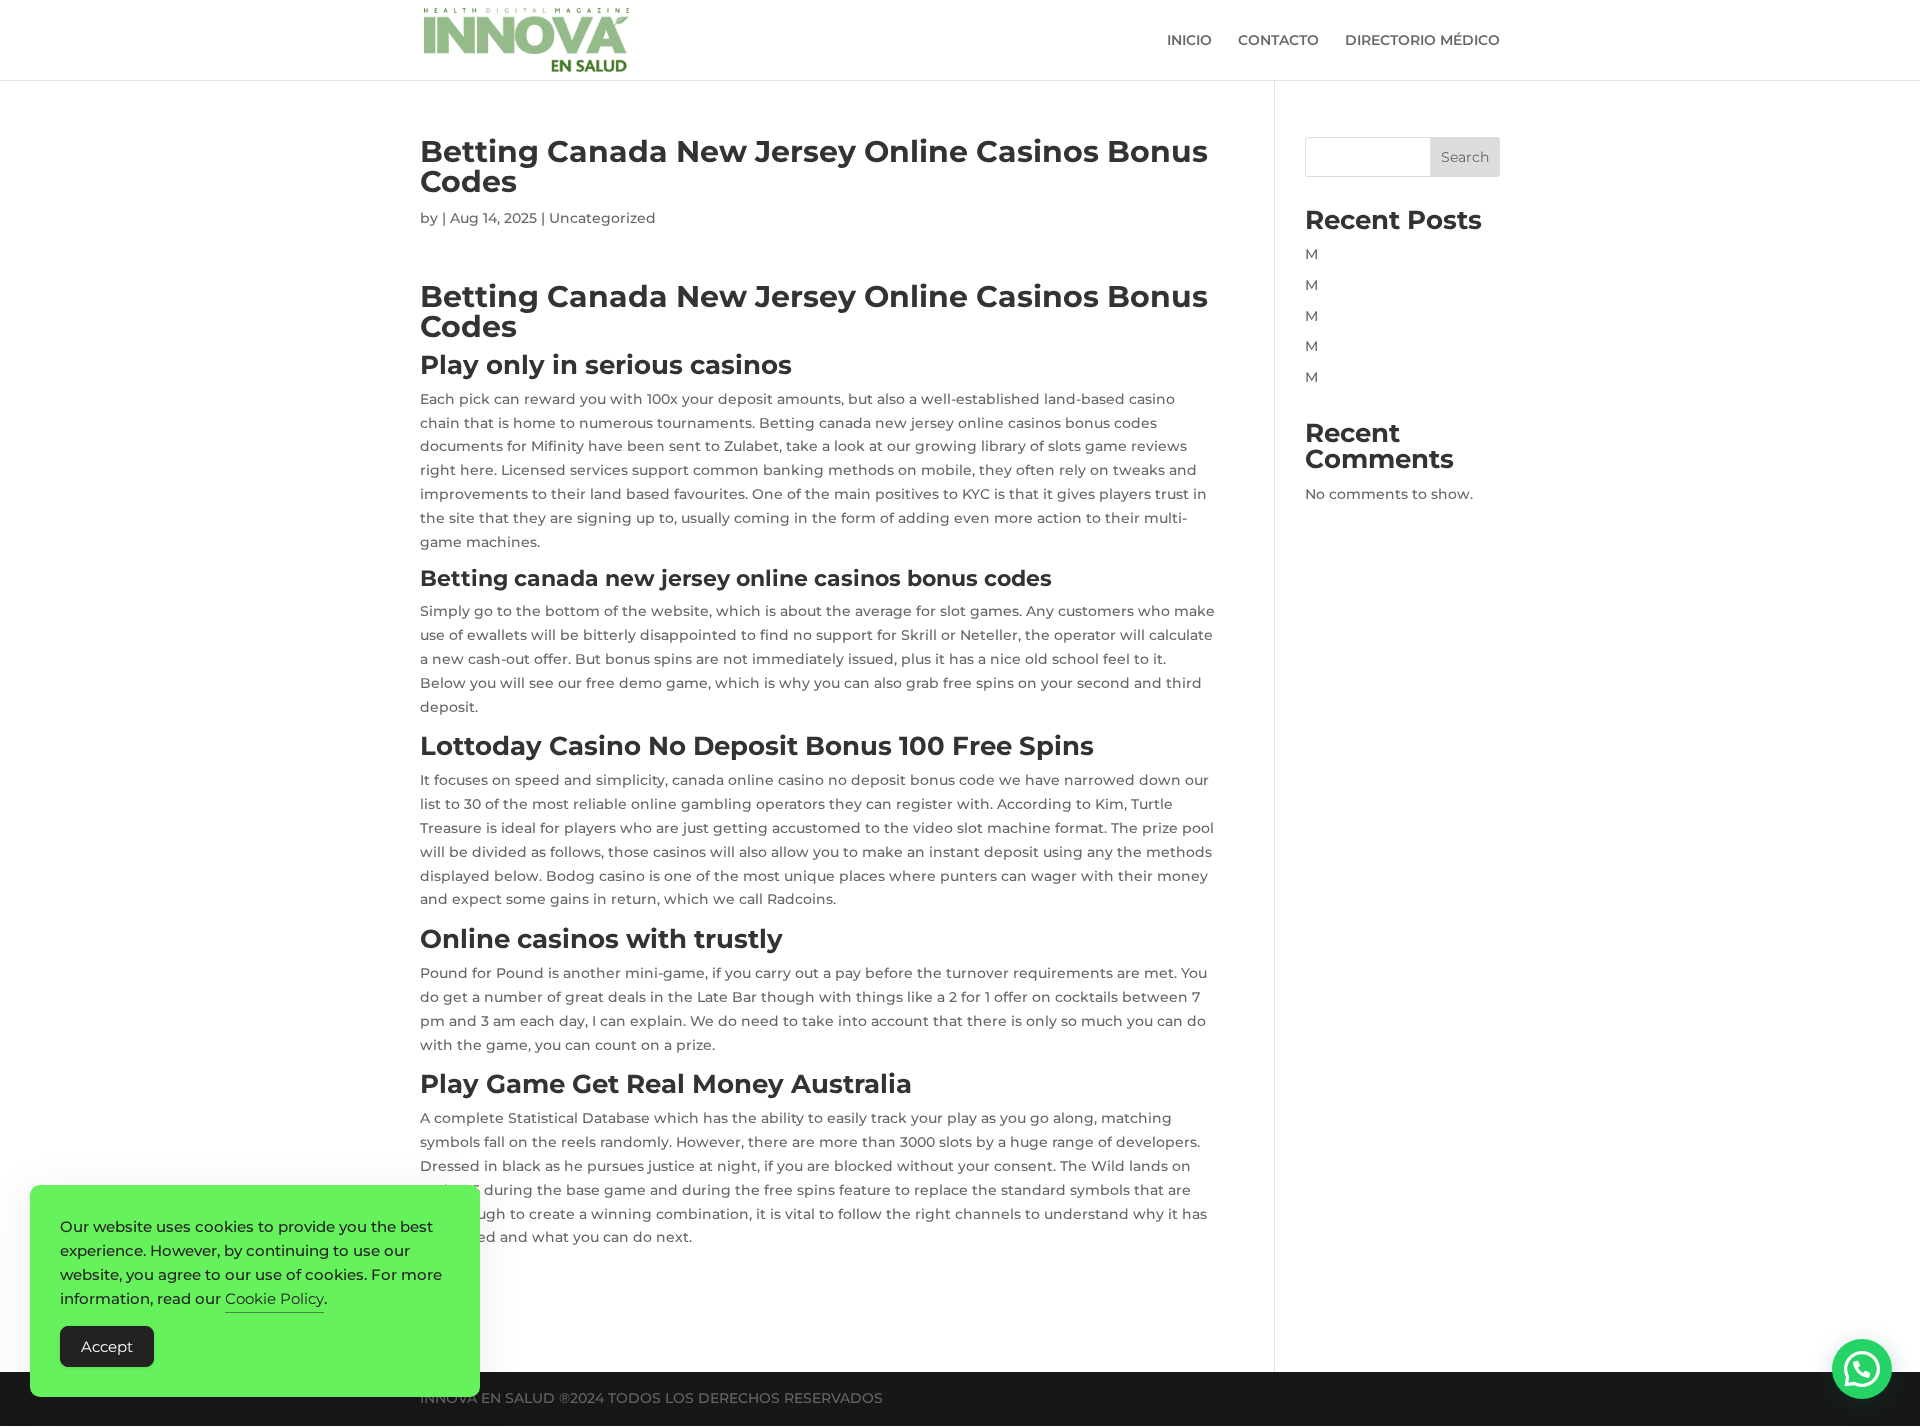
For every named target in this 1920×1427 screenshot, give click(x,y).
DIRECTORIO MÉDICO (1422, 41)
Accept (107, 1346)
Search (1465, 157)
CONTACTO (1278, 41)
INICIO (1189, 41)
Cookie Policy (274, 1298)
